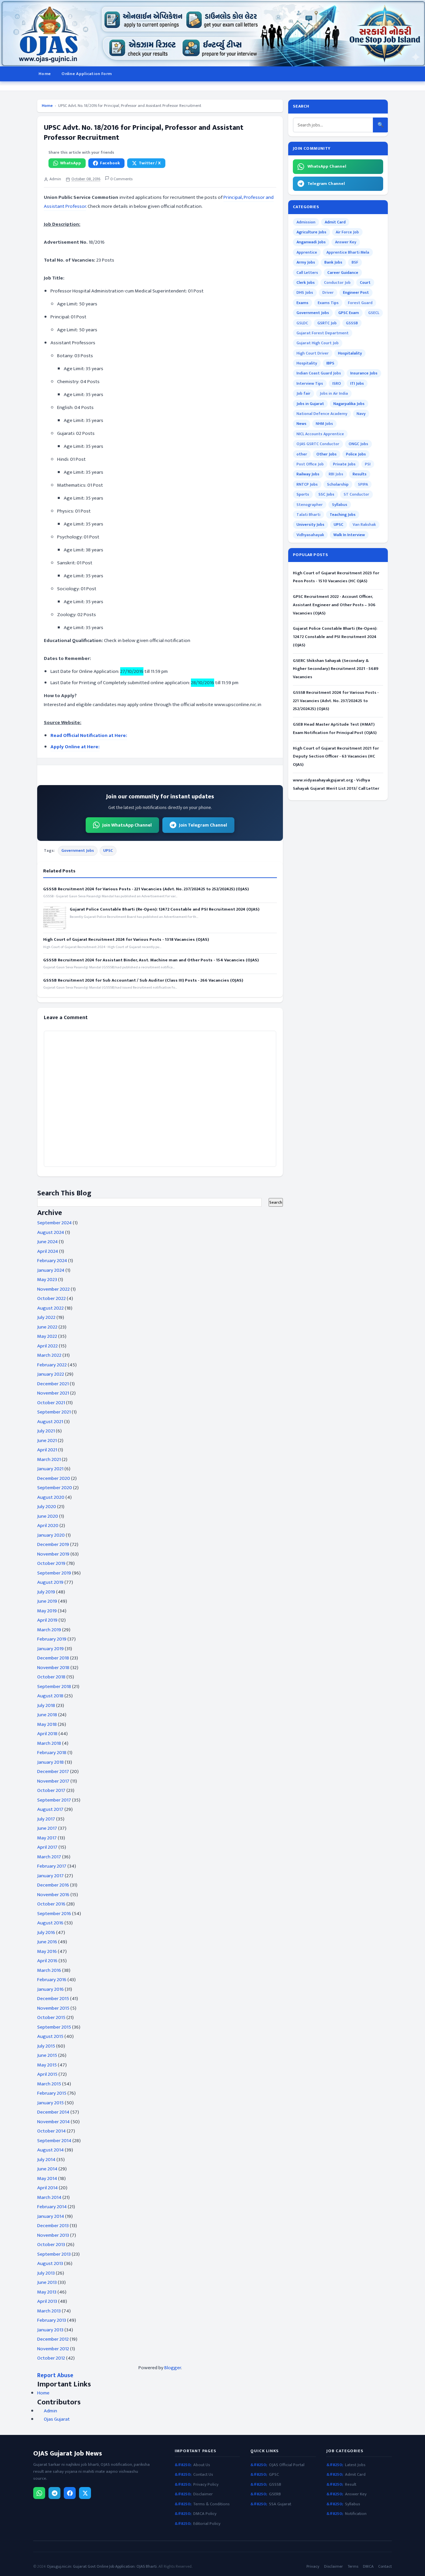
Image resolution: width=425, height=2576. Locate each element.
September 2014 (54, 2141)
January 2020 (51, 1535)
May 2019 (47, 1611)
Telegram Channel (326, 184)
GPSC (274, 2475)
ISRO (337, 383)
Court (365, 282)
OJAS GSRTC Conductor (318, 444)
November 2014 (53, 2122)
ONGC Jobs (358, 444)
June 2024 (47, 1242)
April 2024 (48, 1251)
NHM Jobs (324, 424)
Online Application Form (86, 74)
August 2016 (50, 1923)
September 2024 (54, 1223)
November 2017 (53, 1781)
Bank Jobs (333, 262)
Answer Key (346, 242)
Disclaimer (203, 2494)
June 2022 (47, 1327)
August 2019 (50, 1582)
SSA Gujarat (280, 2504)
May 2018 (47, 1724)
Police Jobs (356, 454)
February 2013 (52, 2320)
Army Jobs (306, 262)
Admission (306, 222)
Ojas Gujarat (57, 2419)
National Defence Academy (322, 414)
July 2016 (46, 1932)
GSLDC (302, 323)
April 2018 (47, 1734)
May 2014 (47, 2178)
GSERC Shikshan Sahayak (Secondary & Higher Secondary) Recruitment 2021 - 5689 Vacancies (336, 669)
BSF (355, 262)
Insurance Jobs (364, 373)
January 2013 (50, 2330)
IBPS (330, 363)
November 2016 (53, 1895)
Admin (50, 2411)
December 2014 (53, 2112)
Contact (385, 2567)
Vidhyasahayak (310, 535)
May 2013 (47, 2292)
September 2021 (54, 1412)
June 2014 (47, 2169)
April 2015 (47, 2074)
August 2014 (50, 2150)
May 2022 (47, 1336)
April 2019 (47, 1620)
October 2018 (51, 1677)
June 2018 (47, 1715)
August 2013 (50, 2263)
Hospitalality (350, 353)
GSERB (275, 2494)
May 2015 (47, 2065)
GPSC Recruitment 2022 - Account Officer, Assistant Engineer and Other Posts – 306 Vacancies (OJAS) (334, 605)
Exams (302, 303)
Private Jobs (344, 464)
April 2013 (47, 2301)
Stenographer (310, 505)
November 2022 (53, 1289)
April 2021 (47, 1450)
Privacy (313, 2567)
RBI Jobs (336, 474)
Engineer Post (356, 292)
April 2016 (47, 1961)
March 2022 (49, 1355)
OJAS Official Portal (287, 2465)
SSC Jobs (326, 494)
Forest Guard (360, 303)
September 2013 (54, 2254)
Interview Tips (310, 383)
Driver (328, 292)
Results (360, 474)
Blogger (173, 2368)
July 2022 (46, 1317)
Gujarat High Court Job (318, 343)
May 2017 (47, 1838)
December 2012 (53, 2339)
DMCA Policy (205, 2514)
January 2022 (51, 1374)
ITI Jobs (357, 383)
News (301, 424)
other (302, 454)
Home (45, 74)
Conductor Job (337, 282)
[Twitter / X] (85, 2493)
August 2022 (50, 1308)
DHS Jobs (305, 292)
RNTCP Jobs (307, 484)
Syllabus (340, 505)
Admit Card (335, 222)
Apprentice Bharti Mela (348, 252)
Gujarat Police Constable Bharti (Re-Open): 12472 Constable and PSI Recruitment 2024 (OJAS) (165, 909)
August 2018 (50, 1696)
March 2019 (49, 1630)
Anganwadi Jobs (311, 242)
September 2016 (54, 1914)
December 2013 (53, 2226)
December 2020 (54, 1478)
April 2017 (47, 1847)
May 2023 (47, 1280)
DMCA (368, 2567)
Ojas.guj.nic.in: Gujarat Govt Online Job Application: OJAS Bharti (102, 2566)
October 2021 (51, 1403)
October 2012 (51, 2358)
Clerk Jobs (306, 282)
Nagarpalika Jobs (349, 404)
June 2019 (47, 1601)
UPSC (108, 850)
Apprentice (307, 252)
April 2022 (47, 1346)
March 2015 (49, 2084)
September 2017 (54, 1800)
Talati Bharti (308, 515)
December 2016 (53, 1885)
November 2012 (53, 2349)
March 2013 (49, 2311)
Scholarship (338, 484)
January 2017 (50, 1876)
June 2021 (47, 1441)
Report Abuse (55, 2375)
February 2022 (52, 1365)
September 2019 (54, 1573)
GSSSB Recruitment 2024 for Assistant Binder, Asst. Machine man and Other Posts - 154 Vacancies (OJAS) (151, 960)
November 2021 (53, 1393)
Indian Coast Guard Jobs (319, 373)
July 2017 (46, 1819)
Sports (303, 494)
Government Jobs (78, 850)
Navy (361, 414)
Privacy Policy (206, 2485)
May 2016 (47, 1951)
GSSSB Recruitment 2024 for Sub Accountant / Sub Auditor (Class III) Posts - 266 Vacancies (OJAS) (143, 980)
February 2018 (52, 1753)
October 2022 (51, 1298)
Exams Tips (328, 303)
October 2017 (51, 1790)
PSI (368, 464)
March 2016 (49, 1970)
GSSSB (352, 323)
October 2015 (51, 2017)
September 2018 (54, 1687)
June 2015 (47, 2055)
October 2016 (51, 1904)
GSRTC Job (327, 323)
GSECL (374, 313)
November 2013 (53, 2235)
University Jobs (310, 524)
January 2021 (50, 1469)
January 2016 (50, 1989)
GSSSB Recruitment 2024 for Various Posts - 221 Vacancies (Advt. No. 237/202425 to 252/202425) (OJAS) (146, 889)
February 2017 (52, 1866)
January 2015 (50, 2103)
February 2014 (52, 2207)
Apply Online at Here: (75, 747)
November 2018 (53, 1668)
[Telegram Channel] (54, 2493)
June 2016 (47, 1942)
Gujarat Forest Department (323, 333)
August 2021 (50, 1422)
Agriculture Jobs (311, 232)
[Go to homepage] (212, 33)
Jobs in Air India (334, 393)
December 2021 (53, 1384)
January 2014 (51, 2216)
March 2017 (49, 1857)
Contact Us (203, 2475)
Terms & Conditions (212, 2504)
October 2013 (51, 2245)
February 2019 (52, 1639)
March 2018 (49, 1743)
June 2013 (47, 2282)
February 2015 (52, 2093)
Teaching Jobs (343, 515)
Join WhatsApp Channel (127, 825)
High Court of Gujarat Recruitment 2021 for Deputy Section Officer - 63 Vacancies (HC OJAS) (336, 757)
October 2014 (51, 2131)
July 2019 (46, 1592)
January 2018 (50, 1762)
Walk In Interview (349, 535)
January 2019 (50, 1649)
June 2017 (47, 1828)
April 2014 (47, 2188)
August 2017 (50, 1809)
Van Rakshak (364, 524)
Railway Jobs (308, 474)
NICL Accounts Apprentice (320, 434)
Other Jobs (327, 454)
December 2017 (53, 1771)
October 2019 (51, 1563)
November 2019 (53, 1554)
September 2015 (54, 2027)
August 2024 (51, 1232)
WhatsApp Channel (327, 166)
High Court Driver (313, 353)
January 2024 (51, 1270)
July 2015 (46, 2046)
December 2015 (53, 1999)
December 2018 (53, 1658)
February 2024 (52, 1261)
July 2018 (46, 1705)
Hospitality (307, 363)
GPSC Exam (349, 313)
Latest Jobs (355, 2465)
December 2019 (53, 1544)
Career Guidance (343, 273)
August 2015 (50, 2036)
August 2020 (51, 1497)
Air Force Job (347, 232)
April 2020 (48, 1526)
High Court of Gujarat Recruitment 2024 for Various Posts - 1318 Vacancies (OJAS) (126, 939)
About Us (202, 2465)
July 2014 (46, 2160)
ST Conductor (356, 494)
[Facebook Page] (70, 2493)
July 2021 (46, 1431)
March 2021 (49, 1459)
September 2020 (55, 1488)
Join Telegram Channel (203, 825)
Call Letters (307, 273)
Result (351, 2485)
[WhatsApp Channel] (39, 2493)
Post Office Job (310, 464)
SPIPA (363, 484)
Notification (356, 2514)
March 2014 (49, 2197)
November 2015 (53, 2008)
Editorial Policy (207, 2524)
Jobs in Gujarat (310, 404)
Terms (353, 2567)
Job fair (303, 393)
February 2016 (52, 1980)
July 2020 (47, 1507)
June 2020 (48, 1516)
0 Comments (121, 179)
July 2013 (46, 2273)
